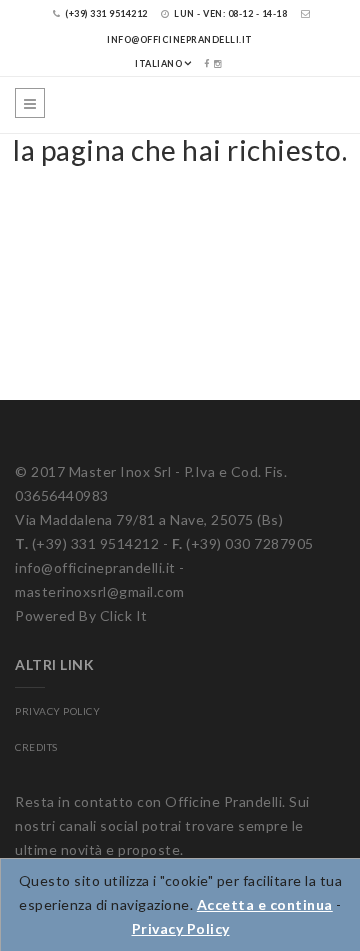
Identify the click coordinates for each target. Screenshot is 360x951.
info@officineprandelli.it (95, 567)
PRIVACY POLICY (57, 711)
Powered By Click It (81, 615)
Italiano (158, 63)
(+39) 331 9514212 (105, 13)
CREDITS (36, 747)
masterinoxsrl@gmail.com (100, 591)
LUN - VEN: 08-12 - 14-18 (229, 13)
